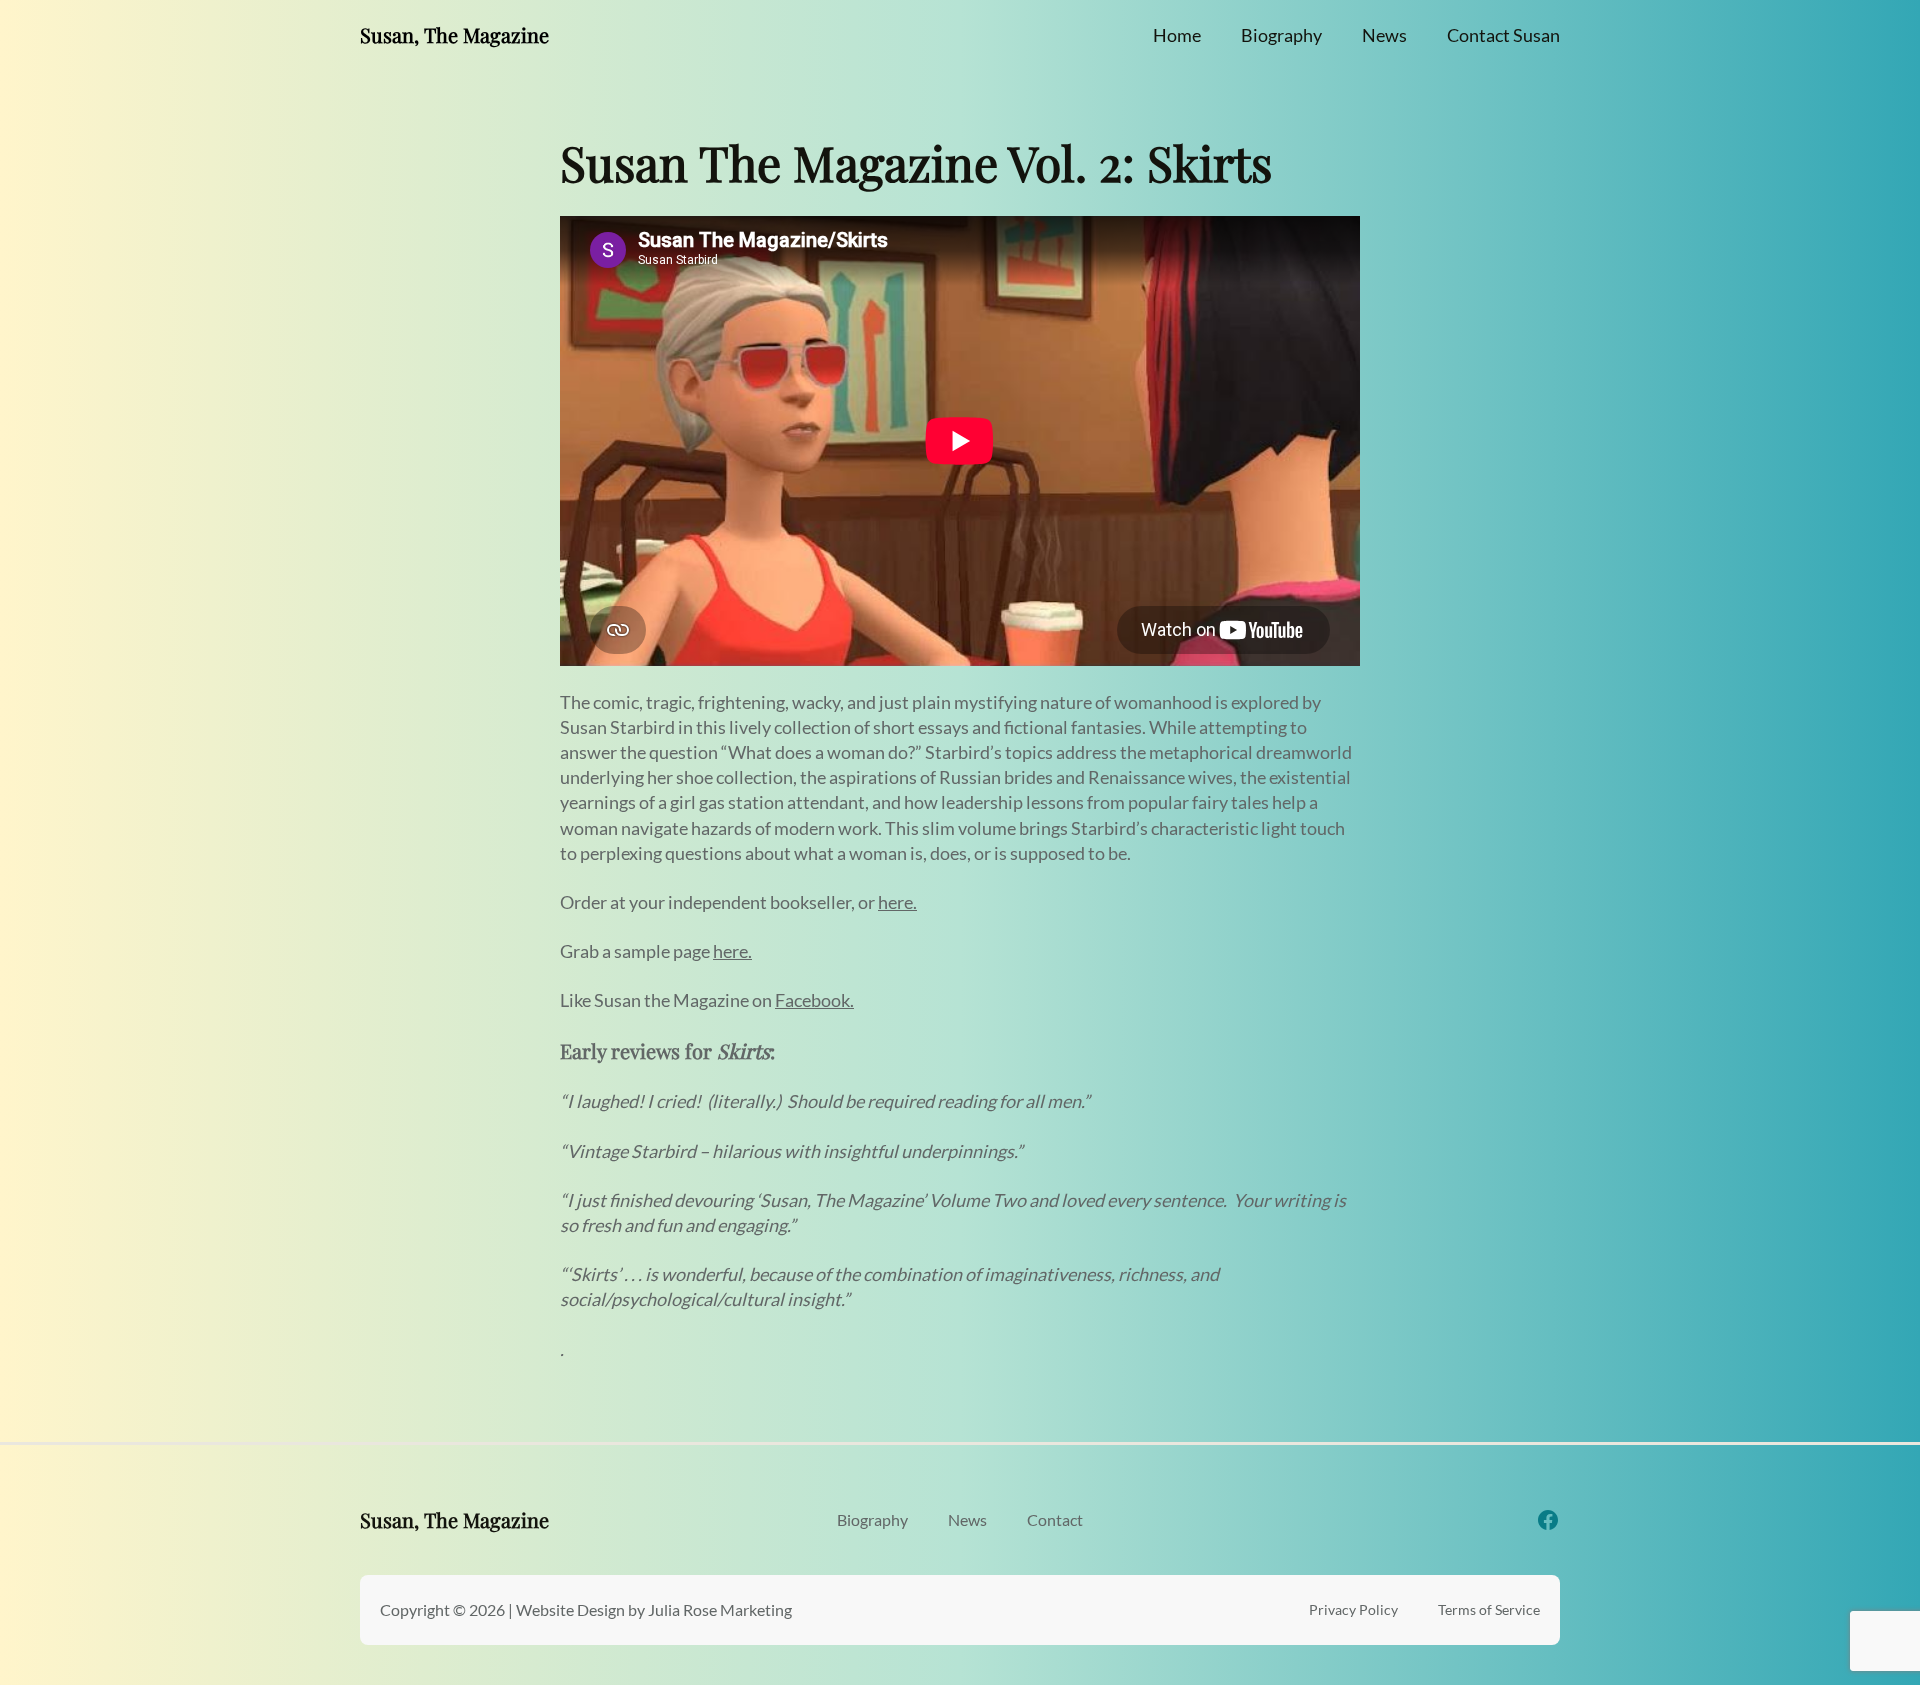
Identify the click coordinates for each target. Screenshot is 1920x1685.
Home (1177, 35)
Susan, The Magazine (454, 34)
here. (897, 902)
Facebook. (814, 1000)
